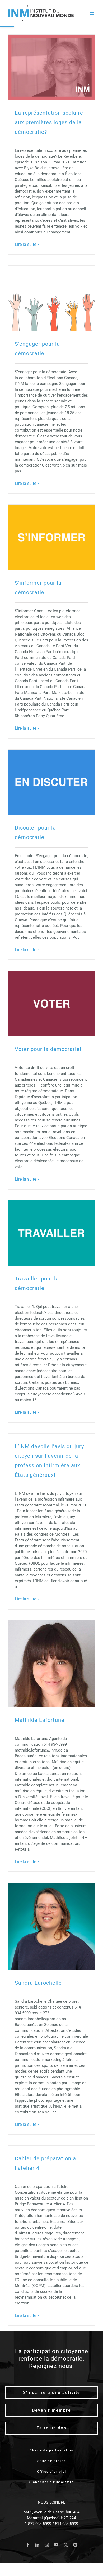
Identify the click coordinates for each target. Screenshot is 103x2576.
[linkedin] (37, 2545)
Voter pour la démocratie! (48, 1049)
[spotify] (75, 2545)
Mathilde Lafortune (40, 1720)
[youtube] (56, 2545)
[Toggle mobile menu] (92, 13)
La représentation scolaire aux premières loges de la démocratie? (49, 122)
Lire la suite (25, 244)
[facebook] (28, 2545)
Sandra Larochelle (38, 1983)
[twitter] (66, 2545)
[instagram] (47, 2545)
